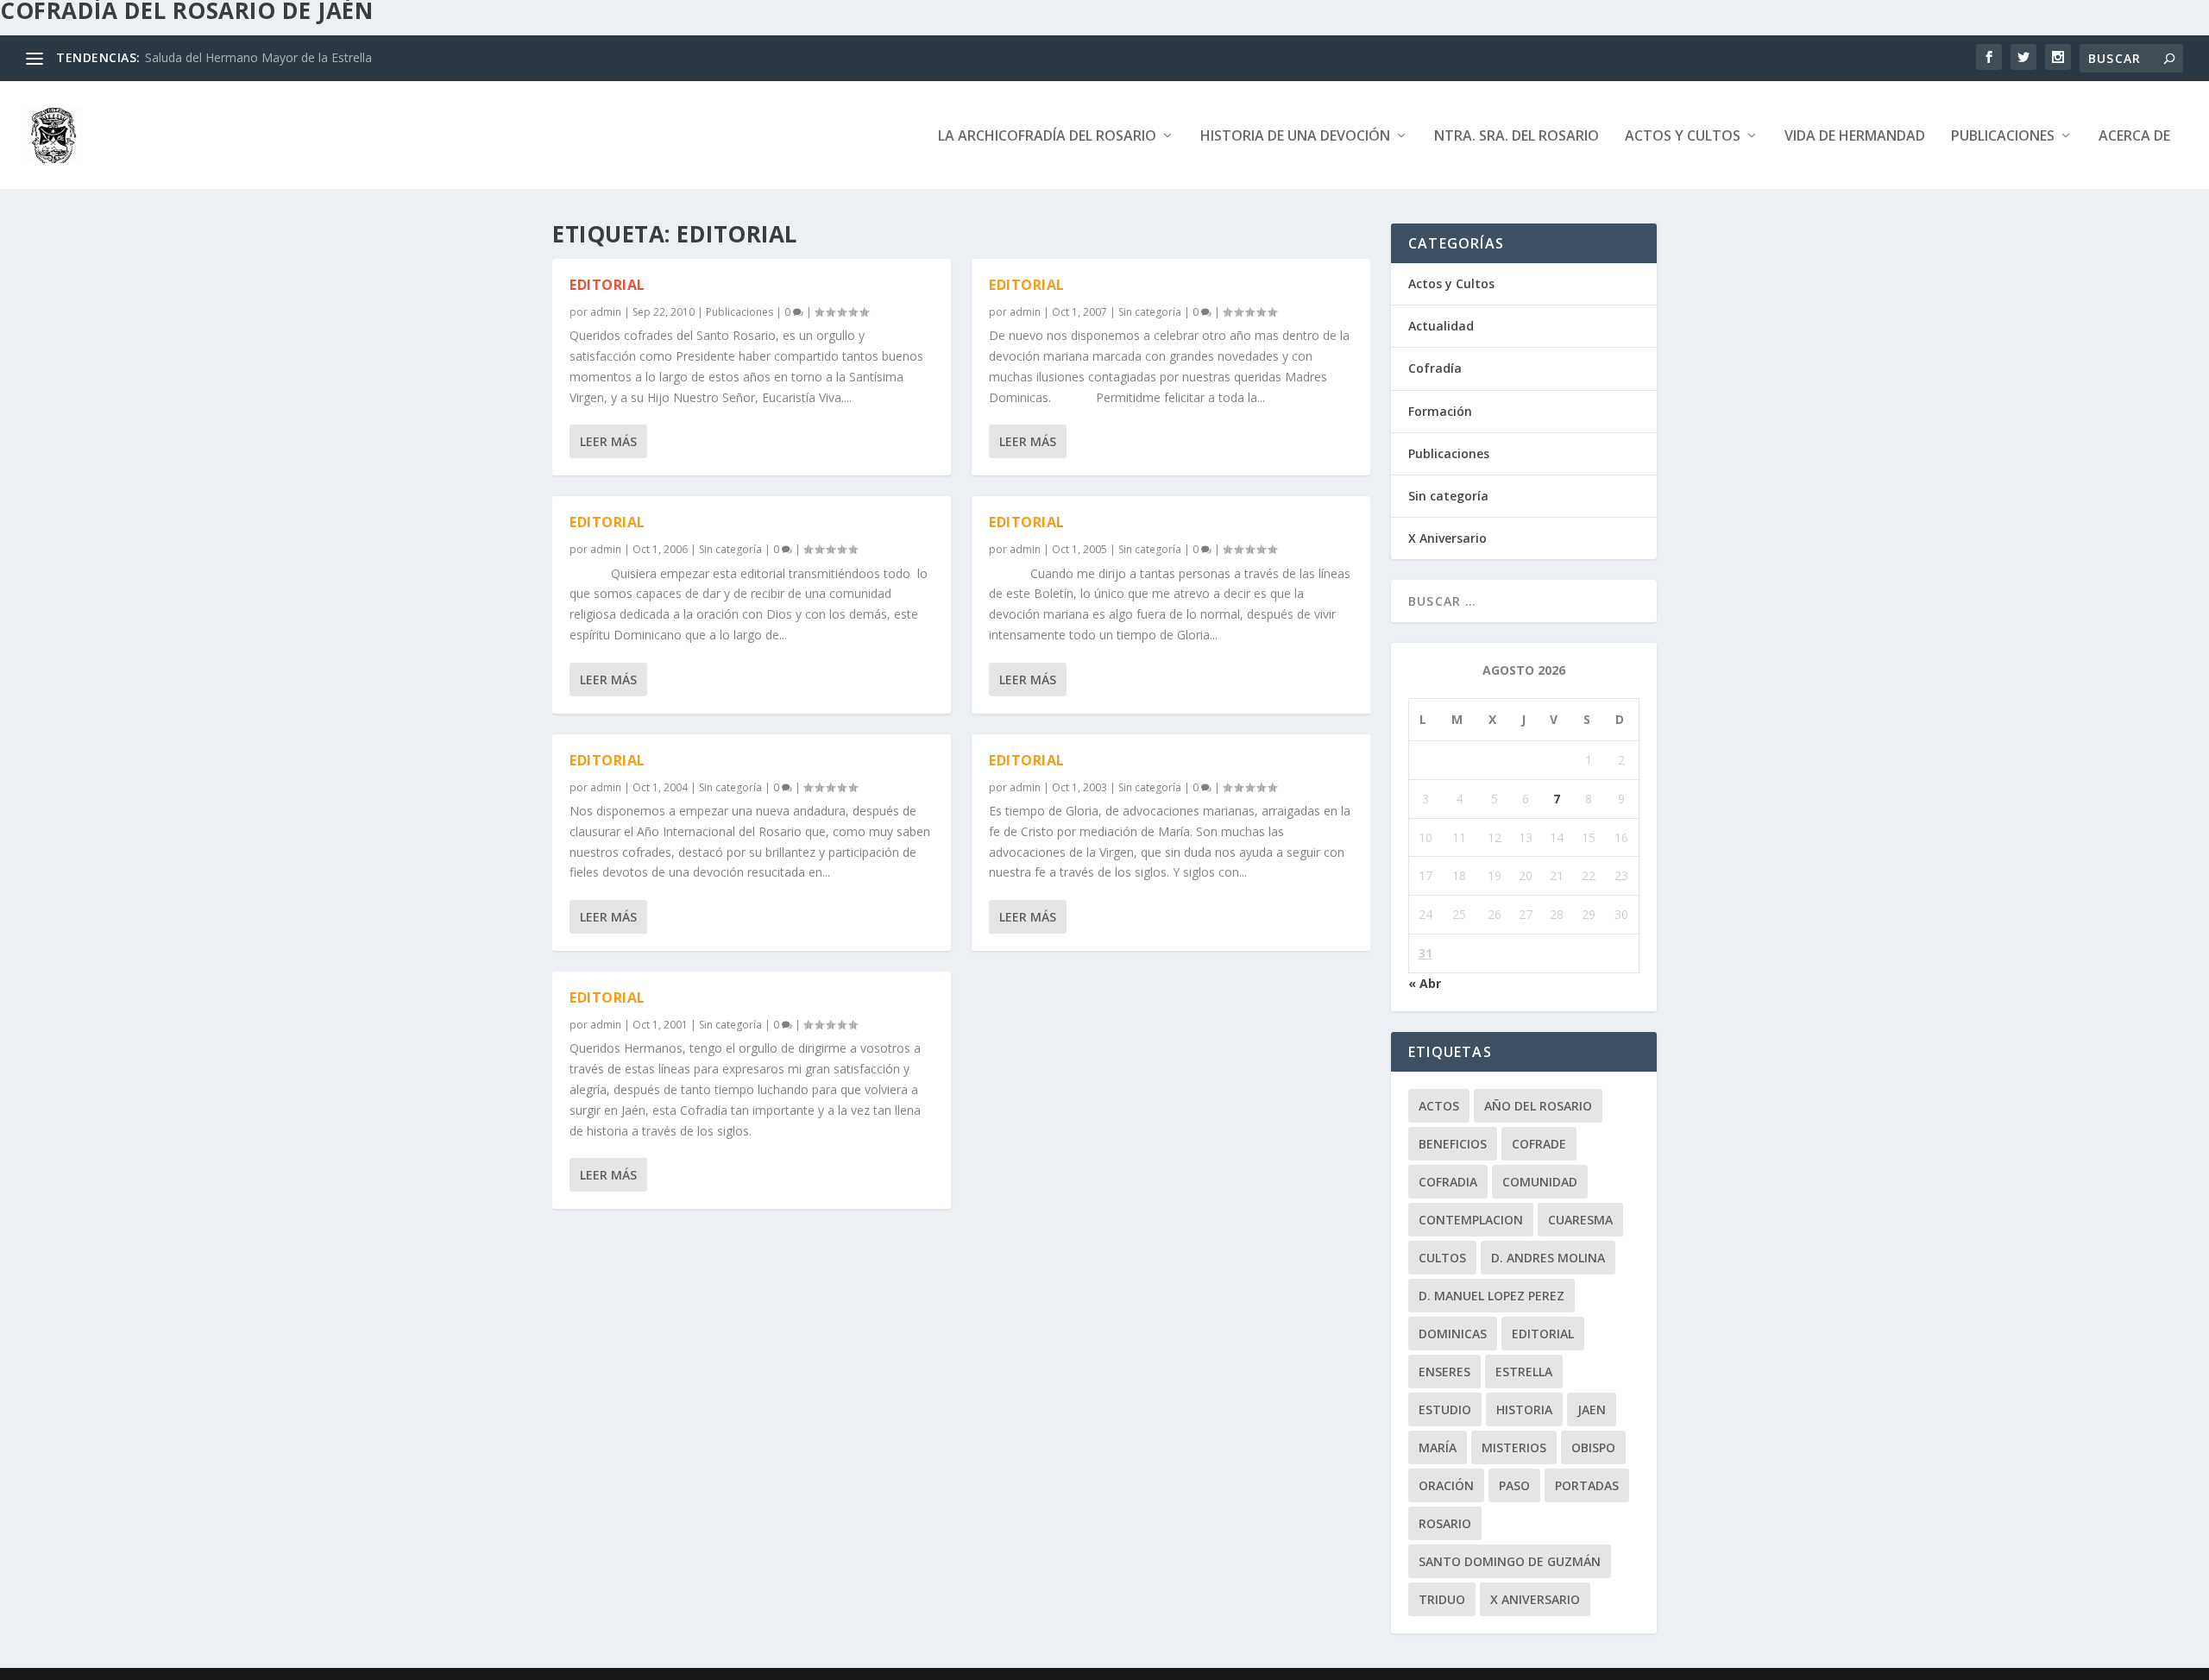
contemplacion (1471, 1220)
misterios (1514, 1447)
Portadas (1587, 1485)
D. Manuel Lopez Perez (1492, 1296)
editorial (1543, 1334)
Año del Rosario (1538, 1106)
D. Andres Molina (1548, 1258)
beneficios (1453, 1144)
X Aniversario (1447, 538)
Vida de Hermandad (1855, 137)
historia (1524, 1409)
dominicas (1453, 1334)
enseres (1444, 1372)
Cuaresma (1580, 1220)
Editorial (607, 285)
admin (606, 312)
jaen (1592, 1409)
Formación (1440, 411)
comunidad (1540, 1182)
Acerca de (2134, 137)
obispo (1593, 1447)
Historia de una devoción (1295, 137)
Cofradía (1435, 368)
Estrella (1524, 1372)
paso (1514, 1485)
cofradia (1448, 1182)
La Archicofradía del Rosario (1047, 137)
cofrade (1539, 1144)
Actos (1439, 1106)
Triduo (1442, 1599)
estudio (1445, 1409)
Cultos (1442, 1258)
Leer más (608, 441)
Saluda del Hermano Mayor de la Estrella (258, 57)
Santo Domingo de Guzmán (1510, 1561)
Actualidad (1441, 326)
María (1438, 1447)
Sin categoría (730, 549)
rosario (1445, 1523)
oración (1446, 1485)
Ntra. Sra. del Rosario (1517, 137)
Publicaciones (2003, 137)
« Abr (1425, 983)
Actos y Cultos (1683, 137)
